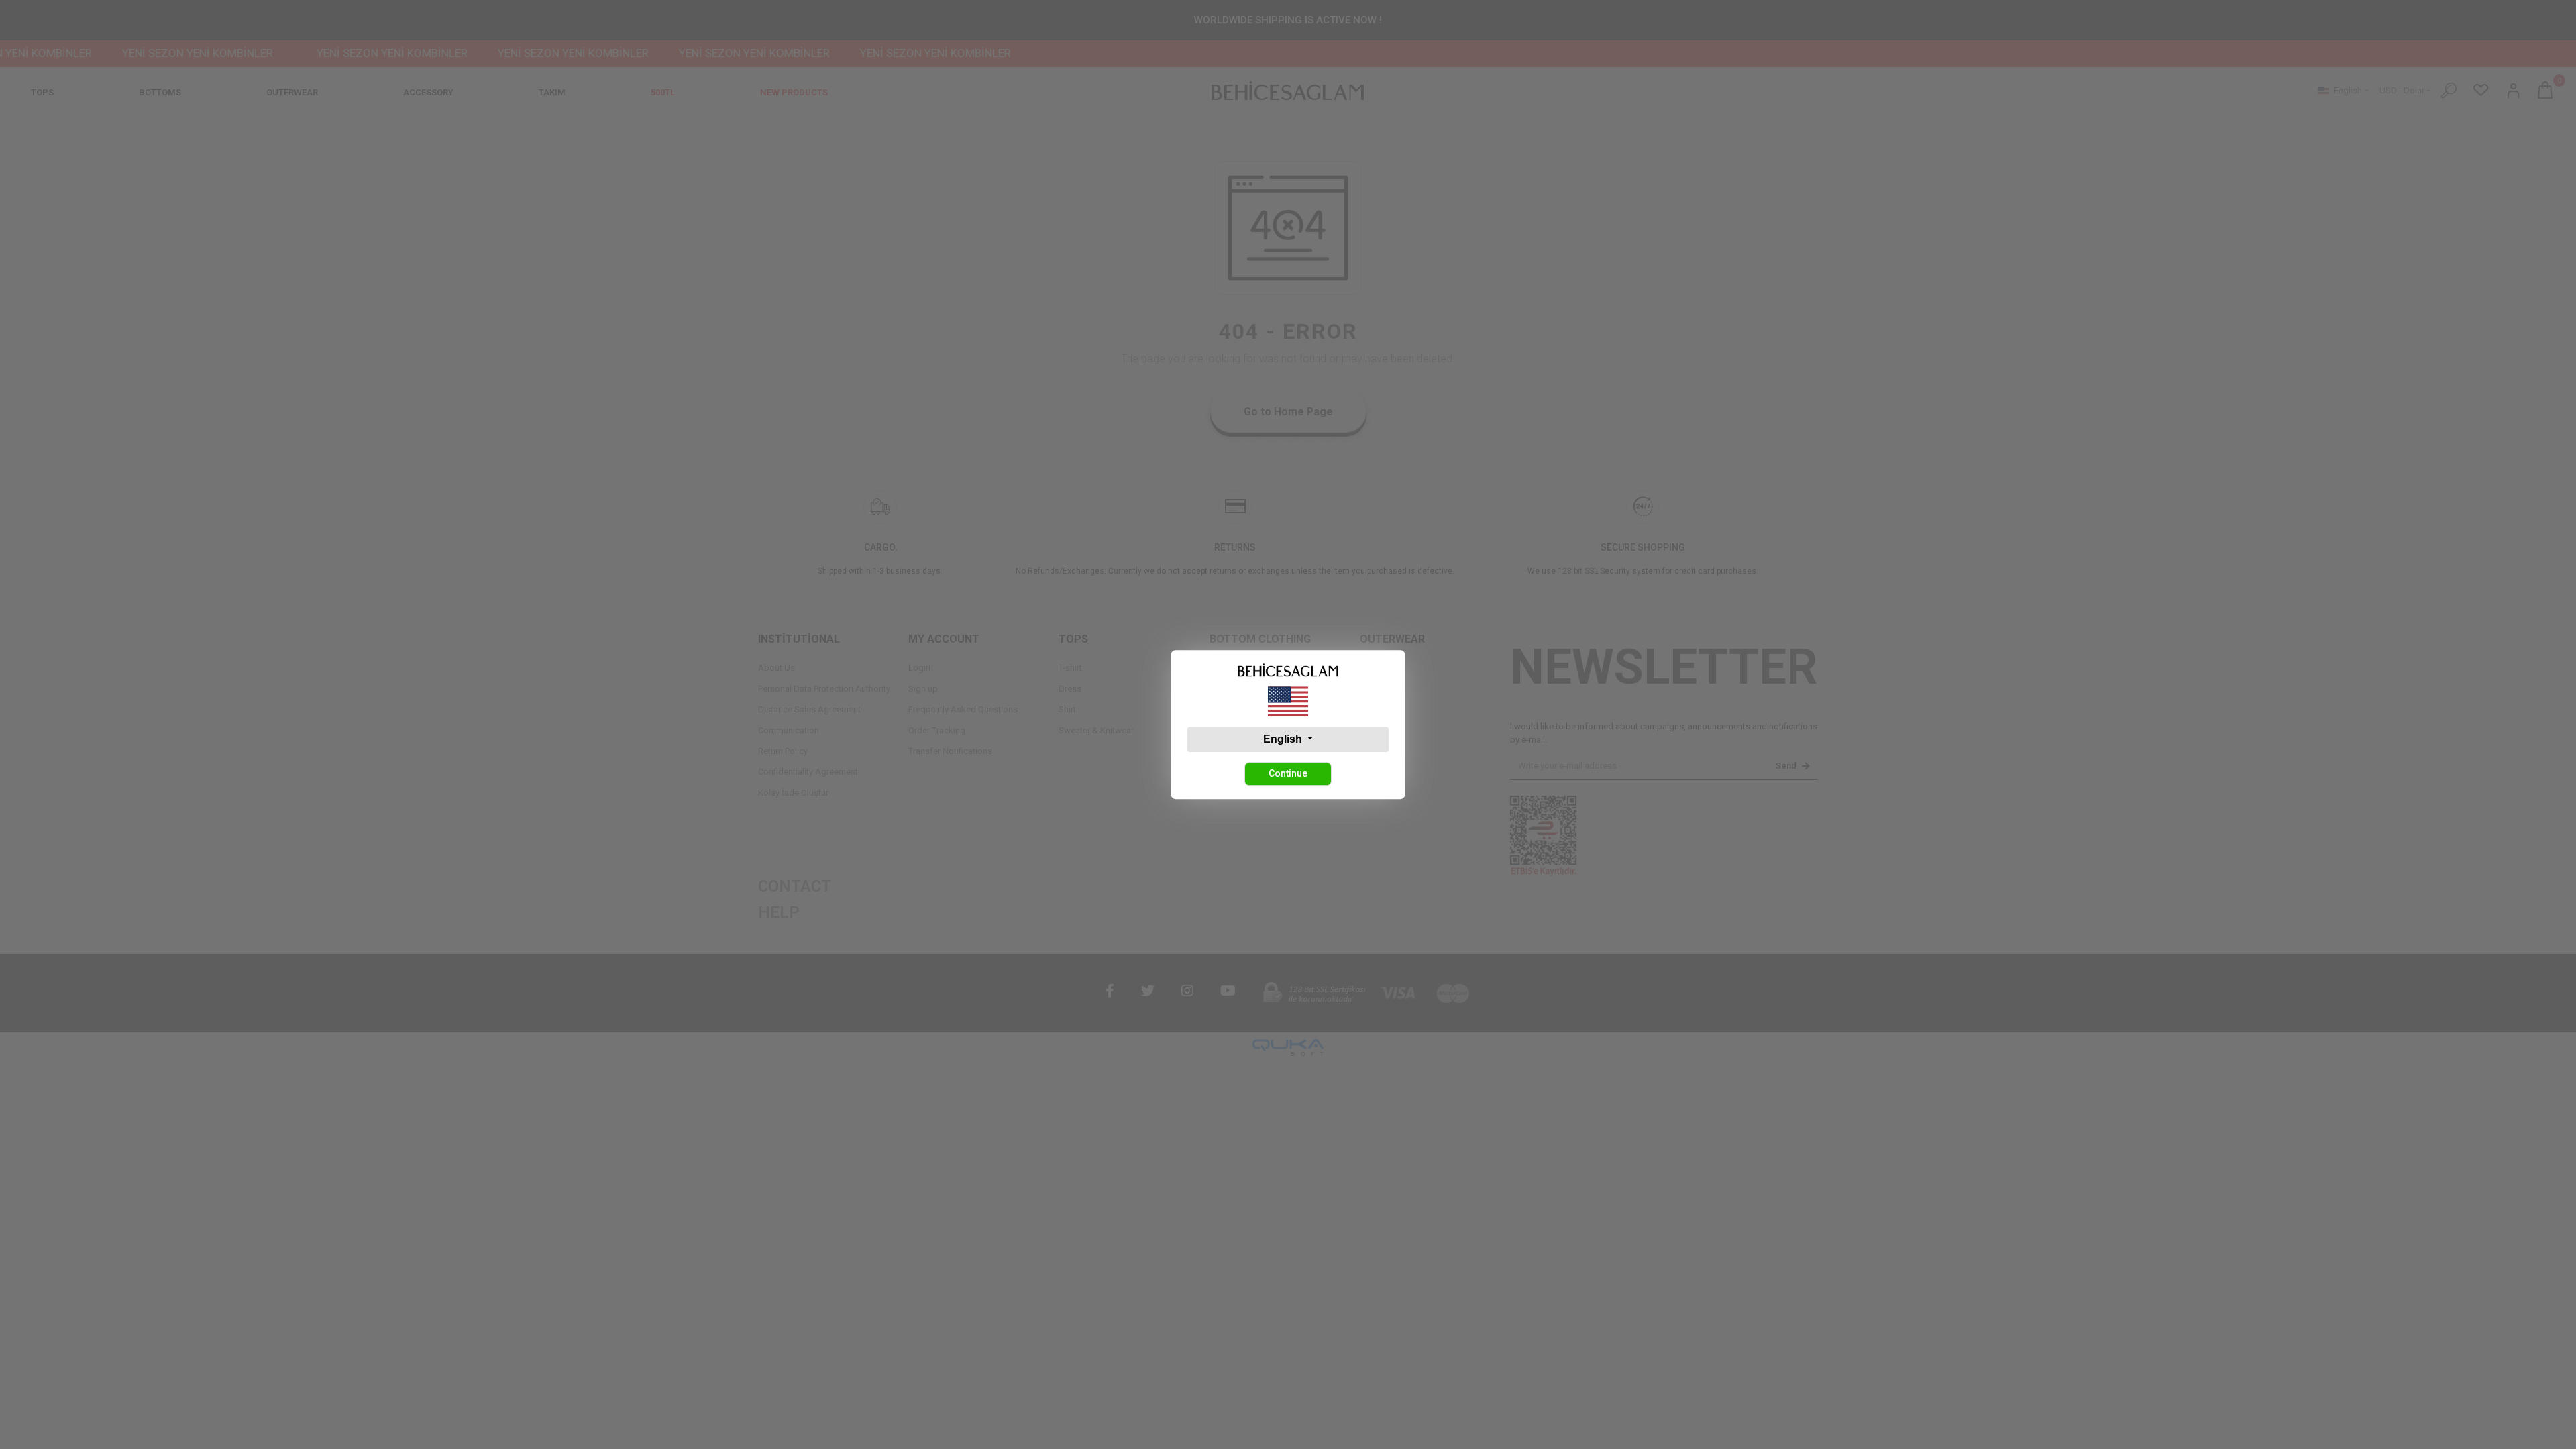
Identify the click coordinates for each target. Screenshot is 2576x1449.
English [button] (1284, 739)
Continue (1288, 773)
